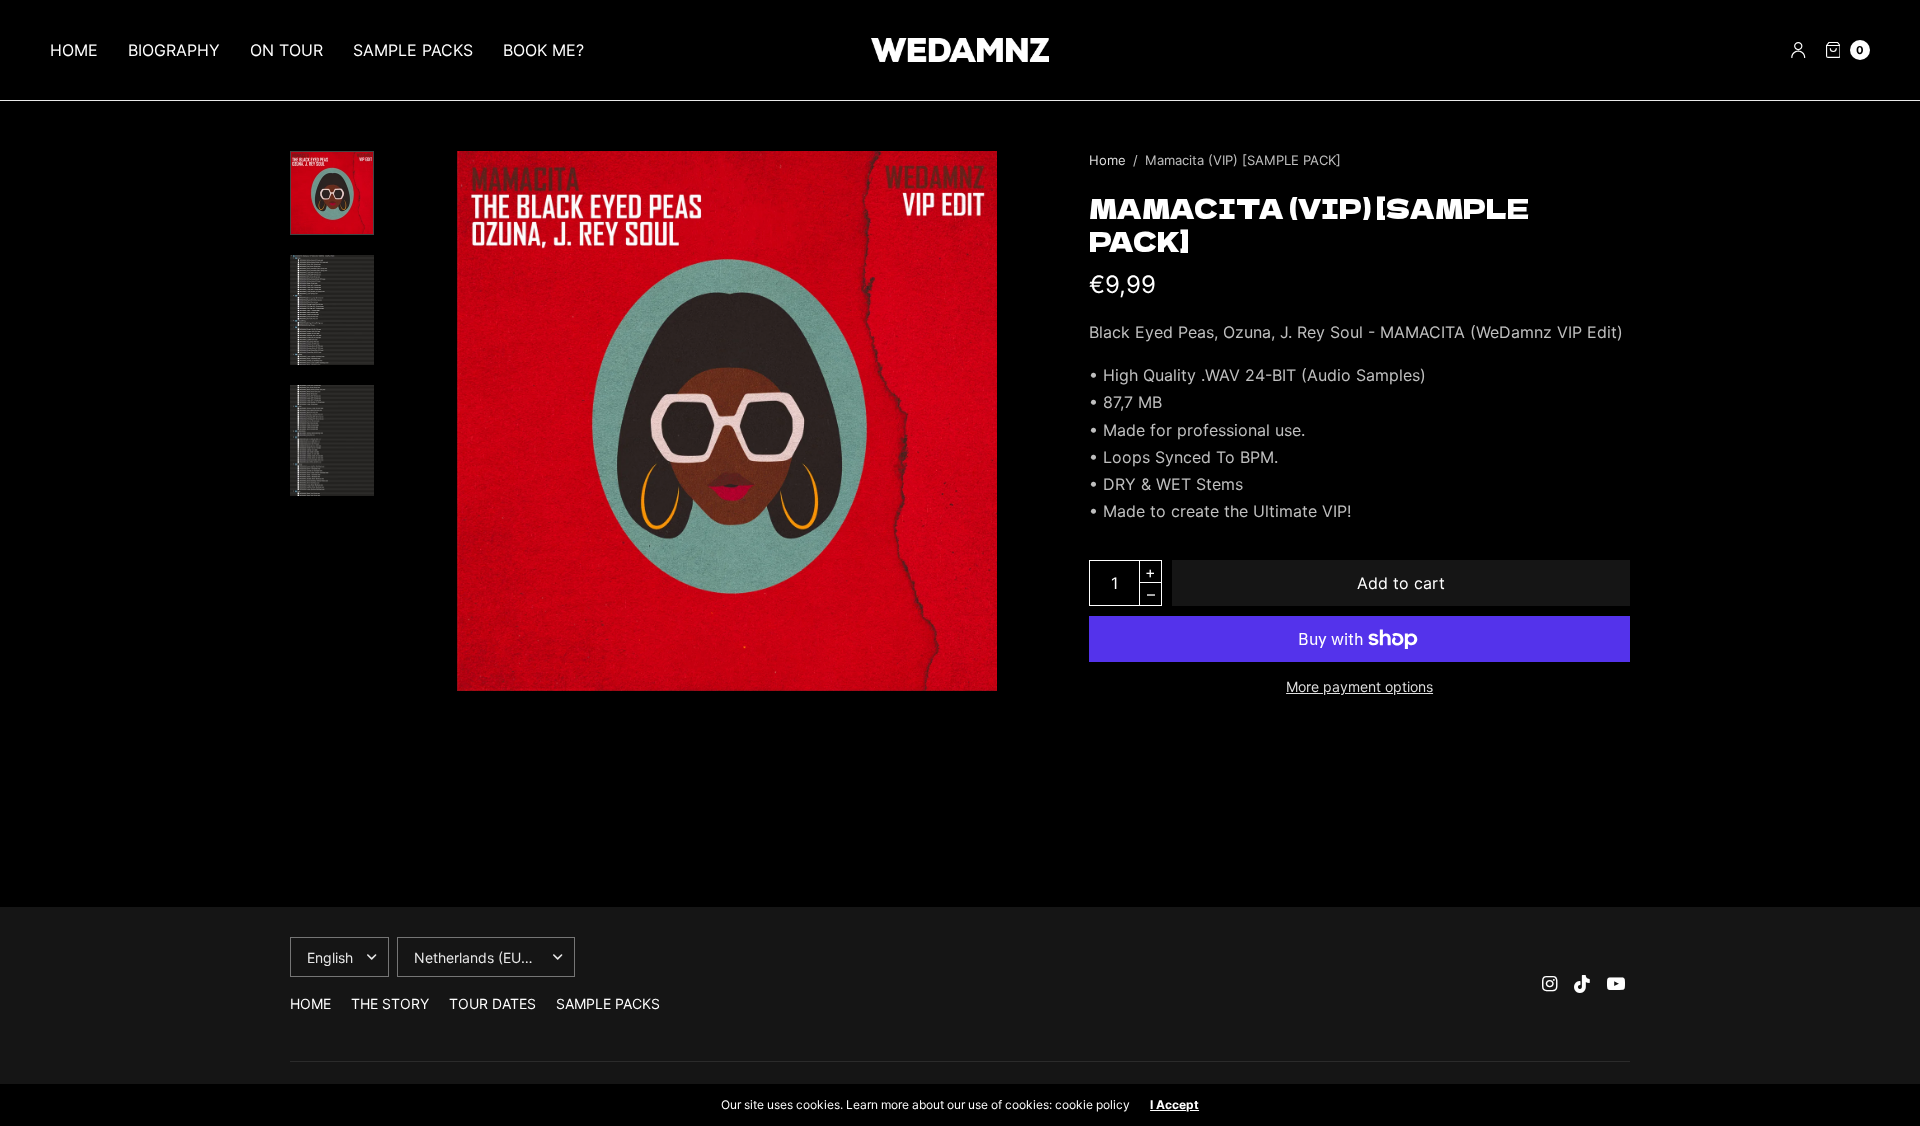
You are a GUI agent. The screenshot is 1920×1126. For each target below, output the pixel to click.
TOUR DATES (492, 1003)
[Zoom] (727, 421)
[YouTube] (1616, 984)
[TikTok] (1583, 984)
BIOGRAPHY (174, 50)
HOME (74, 50)
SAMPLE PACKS (413, 50)
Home (1107, 160)
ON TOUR (286, 50)
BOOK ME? (543, 50)
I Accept (1174, 1105)
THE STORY (390, 1003)
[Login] (1798, 50)
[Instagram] (1550, 984)
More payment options (1359, 686)
